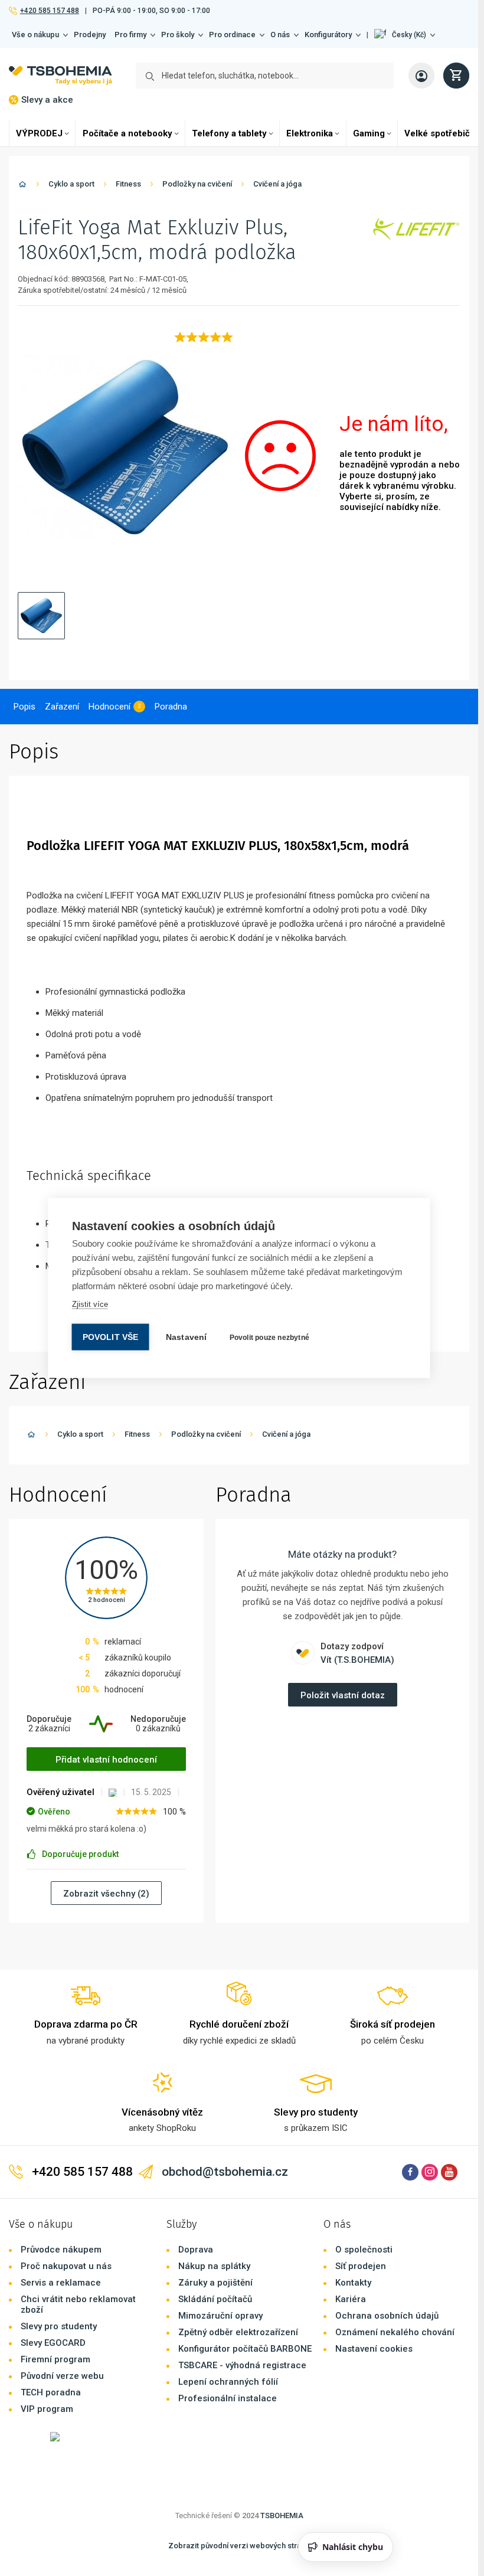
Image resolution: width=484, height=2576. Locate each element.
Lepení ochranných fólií (228, 2382)
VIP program (47, 2409)
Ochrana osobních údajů (387, 2316)
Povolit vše (111, 1337)
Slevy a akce (47, 100)
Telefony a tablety (229, 133)
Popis (24, 707)
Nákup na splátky (214, 2266)
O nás (280, 35)
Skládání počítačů (215, 2299)
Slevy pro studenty (59, 2326)
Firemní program (55, 2359)
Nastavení (187, 1337)
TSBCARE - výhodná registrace (242, 2365)
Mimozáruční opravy (220, 2316)
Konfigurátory (328, 35)
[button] (405, 35)
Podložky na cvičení (197, 184)
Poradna (171, 707)
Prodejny (90, 35)
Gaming (369, 133)
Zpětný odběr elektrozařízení (238, 2332)
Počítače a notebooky (127, 133)
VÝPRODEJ (39, 133)
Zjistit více (90, 1304)
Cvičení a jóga (277, 184)
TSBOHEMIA (282, 2515)
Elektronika (310, 133)
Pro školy (178, 35)
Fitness (128, 184)
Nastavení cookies (374, 2349)
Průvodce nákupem (61, 2250)
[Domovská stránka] (22, 186)
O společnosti (364, 2250)
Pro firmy (130, 35)
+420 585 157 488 (49, 11)
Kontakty (353, 2283)
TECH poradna (51, 2392)
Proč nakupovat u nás (66, 2266)
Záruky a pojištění (215, 2283)
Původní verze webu (62, 2376)
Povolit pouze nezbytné (269, 1338)
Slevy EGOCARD (53, 2343)
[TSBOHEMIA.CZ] (60, 76)
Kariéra (351, 2299)
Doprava (196, 2250)
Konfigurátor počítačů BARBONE (245, 2349)
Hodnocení (109, 707)
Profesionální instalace (228, 2398)
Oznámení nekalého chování (395, 2332)
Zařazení (62, 707)
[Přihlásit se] (421, 76)
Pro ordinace (232, 35)
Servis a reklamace (61, 2283)
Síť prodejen (361, 2266)
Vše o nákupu (35, 35)
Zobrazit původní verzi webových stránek (241, 2546)
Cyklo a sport (71, 184)
